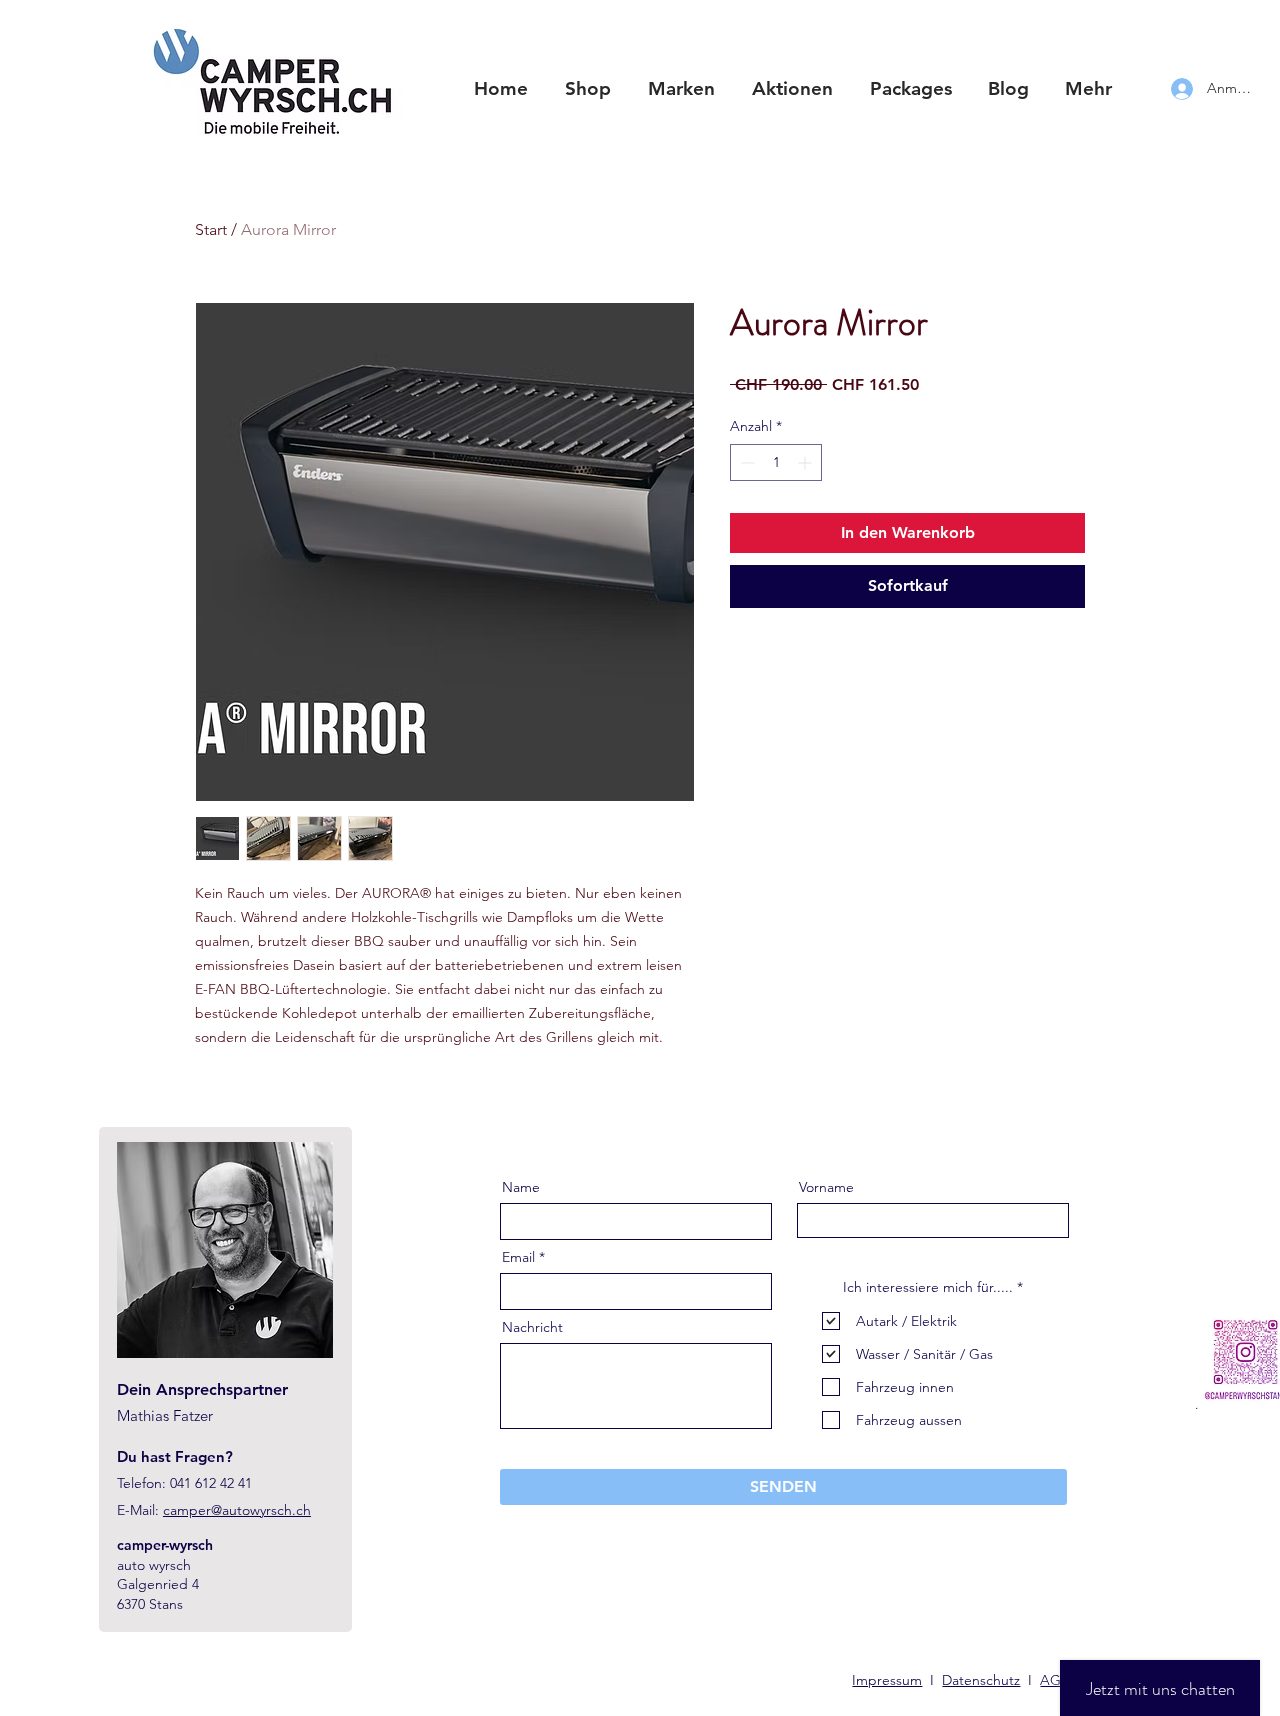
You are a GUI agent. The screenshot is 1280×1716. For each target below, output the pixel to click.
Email (518, 1257)
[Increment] (806, 462)
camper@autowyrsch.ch (237, 1510)
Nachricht (532, 1327)
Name (521, 1187)
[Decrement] (745, 462)
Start (211, 229)
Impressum (887, 1680)
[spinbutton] (776, 462)
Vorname (826, 1187)
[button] (681, 89)
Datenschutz (981, 1680)
